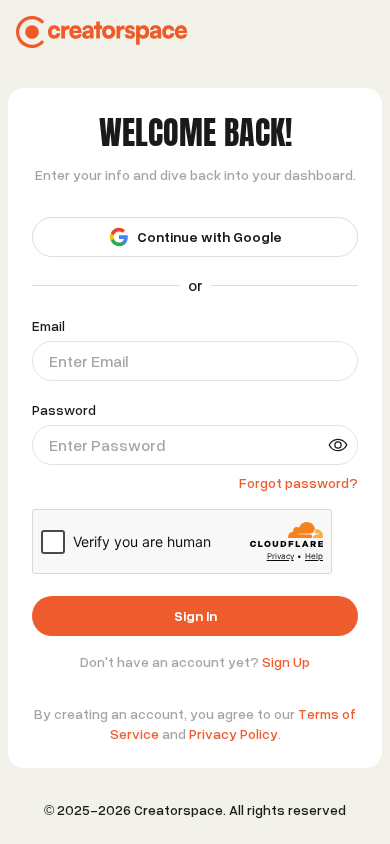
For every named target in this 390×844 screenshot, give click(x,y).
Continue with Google (209, 236)
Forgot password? (298, 482)
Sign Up (286, 661)
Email (48, 326)
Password (64, 410)
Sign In (195, 615)
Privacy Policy (233, 733)
